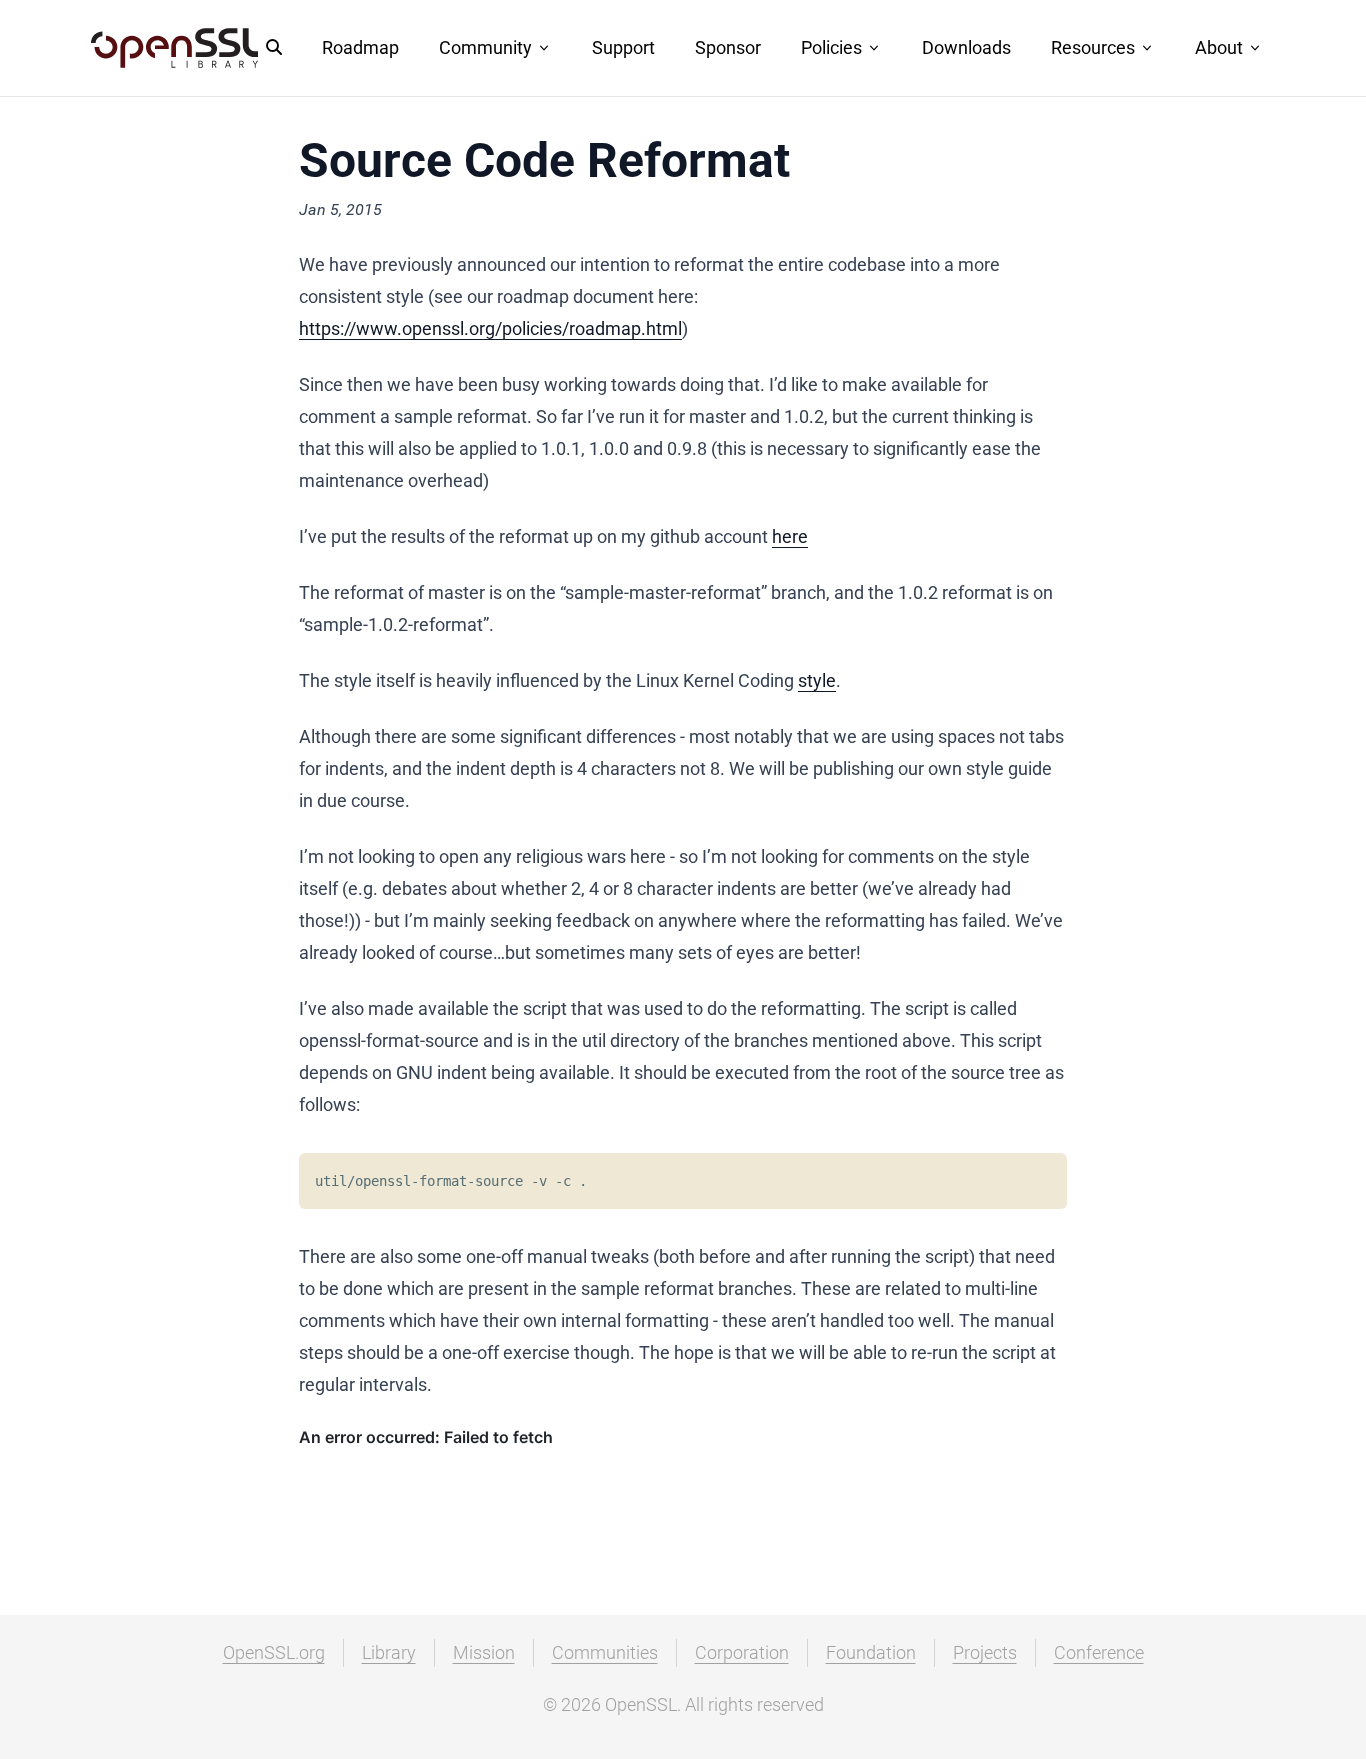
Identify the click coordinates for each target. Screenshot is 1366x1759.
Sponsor (728, 47)
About (1219, 47)
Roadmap (360, 47)
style (817, 680)
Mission (484, 1652)
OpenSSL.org (274, 1652)
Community (485, 47)
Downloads (966, 47)
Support (623, 47)
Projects (985, 1652)
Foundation (871, 1652)
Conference (1099, 1652)
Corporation (742, 1652)
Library (389, 1652)
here (790, 536)
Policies (831, 47)
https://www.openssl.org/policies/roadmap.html (490, 328)
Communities (605, 1652)
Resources (1093, 47)
